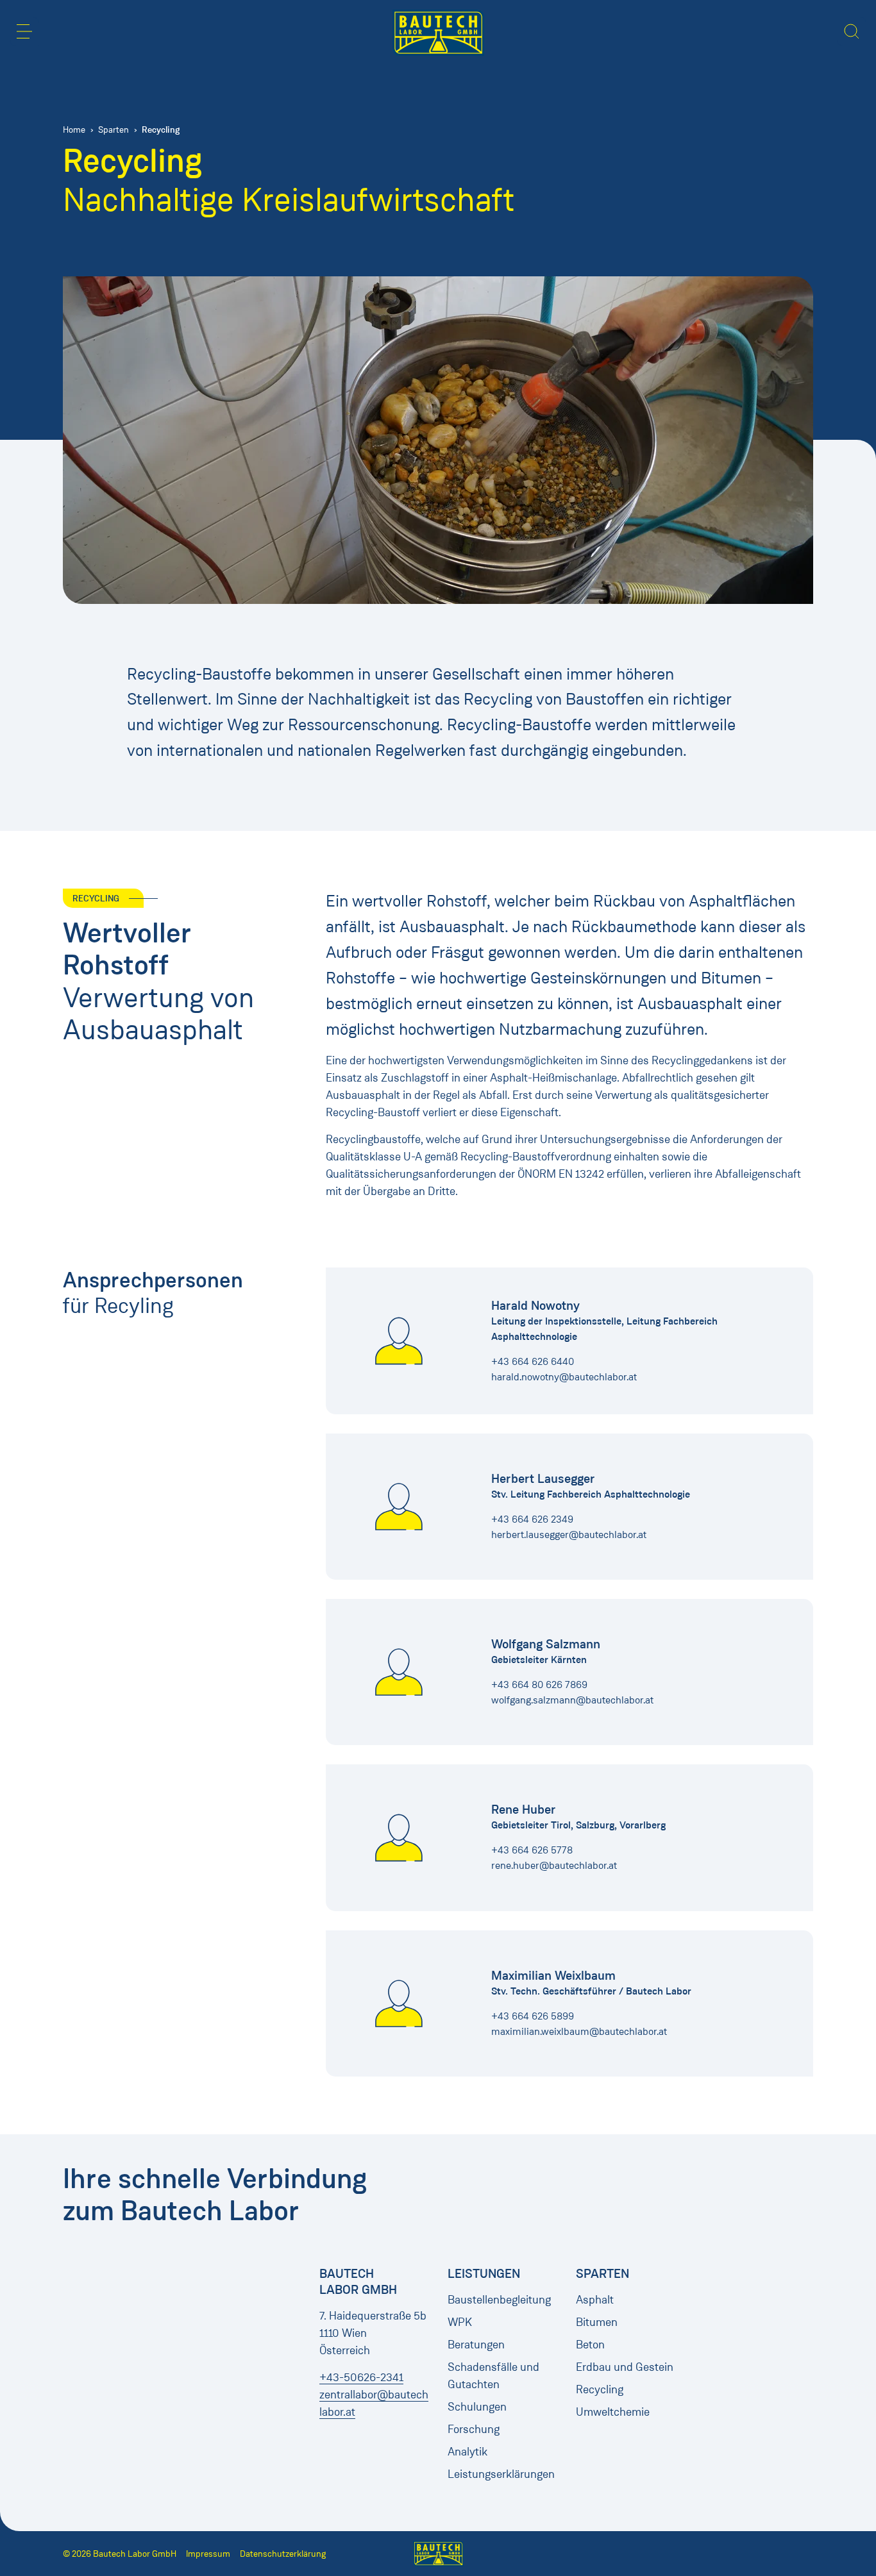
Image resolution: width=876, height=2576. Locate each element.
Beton (590, 2345)
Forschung (474, 2429)
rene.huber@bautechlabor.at (554, 1865)
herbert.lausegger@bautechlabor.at (569, 1535)
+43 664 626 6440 (533, 1361)
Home (74, 130)
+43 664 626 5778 (532, 1850)
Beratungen (476, 2345)
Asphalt (595, 2300)
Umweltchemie (613, 2412)
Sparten (114, 130)
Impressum (208, 2554)
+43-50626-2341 (361, 2377)
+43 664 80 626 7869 (539, 1685)
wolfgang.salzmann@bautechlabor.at (572, 1700)
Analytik (467, 2452)
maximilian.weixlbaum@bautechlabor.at (579, 2031)
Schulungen (477, 2407)
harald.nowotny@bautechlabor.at (564, 1377)
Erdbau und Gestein (625, 2367)
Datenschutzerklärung (283, 2554)
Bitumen (597, 2322)
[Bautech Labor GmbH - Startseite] (438, 33)
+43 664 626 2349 (532, 1519)
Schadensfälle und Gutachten (493, 2376)
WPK (460, 2322)
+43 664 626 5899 (533, 2016)
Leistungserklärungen (501, 2474)
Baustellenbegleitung (499, 2300)
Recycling (600, 2389)
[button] (24, 31)
